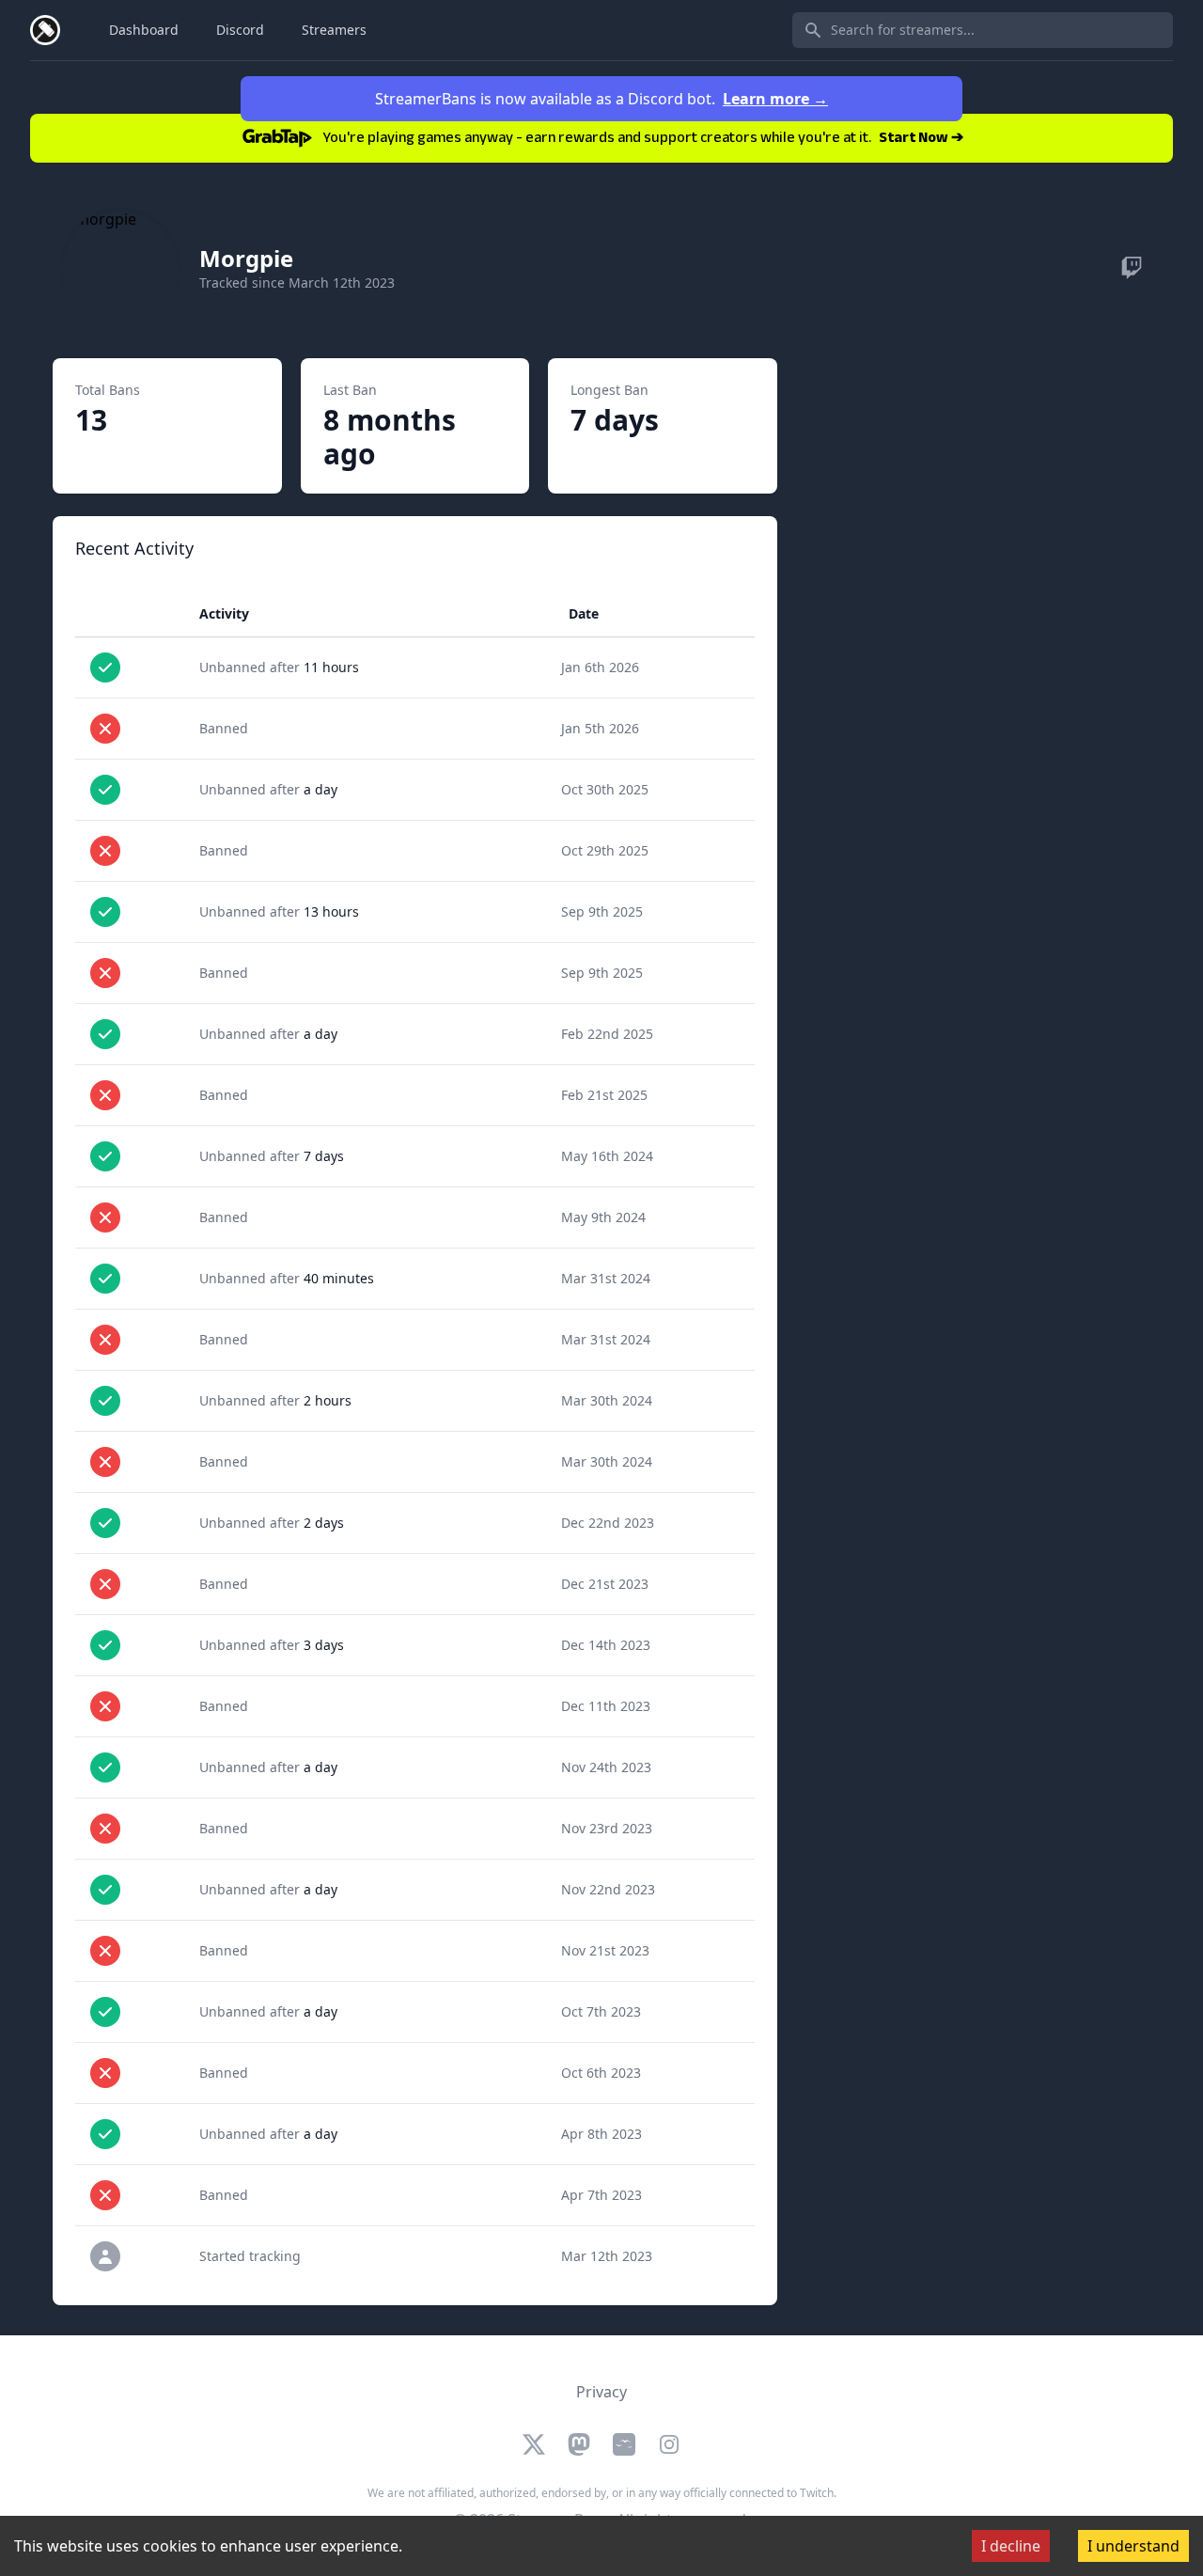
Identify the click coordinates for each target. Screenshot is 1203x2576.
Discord (240, 30)
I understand (1133, 2546)
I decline (1011, 2546)
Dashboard (144, 30)
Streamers (334, 30)
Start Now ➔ (921, 139)
